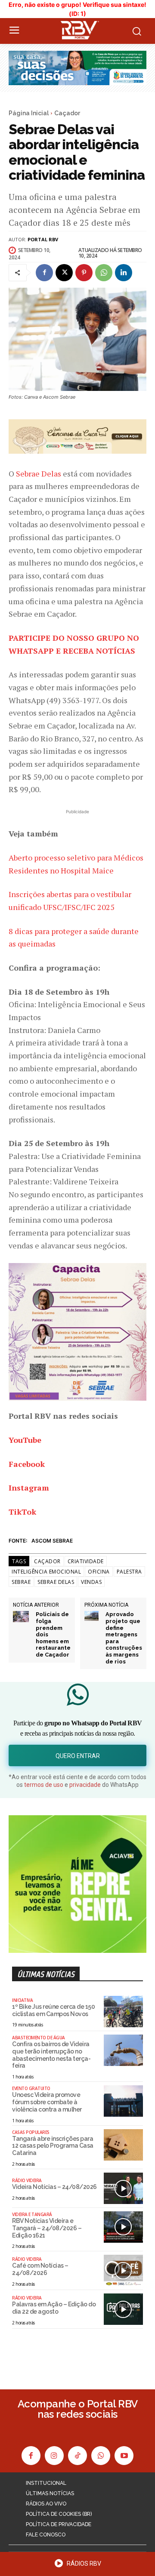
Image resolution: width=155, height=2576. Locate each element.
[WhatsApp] (104, 273)
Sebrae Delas (39, 473)
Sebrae (21, 1582)
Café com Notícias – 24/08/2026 (40, 2269)
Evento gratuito (31, 2088)
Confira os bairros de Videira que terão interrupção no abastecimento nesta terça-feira (51, 2055)
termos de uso (44, 1785)
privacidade (85, 1785)
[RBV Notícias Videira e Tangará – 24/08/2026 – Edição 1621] (123, 2227)
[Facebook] (44, 273)
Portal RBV (43, 239)
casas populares (31, 2132)
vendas (91, 1582)
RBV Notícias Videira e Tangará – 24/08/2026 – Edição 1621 (47, 2228)
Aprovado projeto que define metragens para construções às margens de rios (124, 1638)
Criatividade (86, 1561)
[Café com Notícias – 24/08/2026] (123, 2270)
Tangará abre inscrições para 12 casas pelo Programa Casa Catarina (53, 2146)
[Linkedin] (124, 273)
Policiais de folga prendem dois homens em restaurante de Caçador (53, 1634)
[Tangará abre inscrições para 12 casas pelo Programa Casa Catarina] (123, 2145)
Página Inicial (29, 113)
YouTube (25, 1440)
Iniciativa (22, 2000)
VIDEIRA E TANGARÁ (32, 2214)
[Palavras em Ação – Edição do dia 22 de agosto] (123, 2309)
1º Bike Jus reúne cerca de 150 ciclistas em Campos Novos (53, 2010)
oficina (99, 1572)
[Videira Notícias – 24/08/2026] (123, 2188)
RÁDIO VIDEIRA (27, 2180)
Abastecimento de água (39, 2038)
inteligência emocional (46, 1572)
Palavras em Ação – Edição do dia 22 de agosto (54, 2308)
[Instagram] (54, 2456)
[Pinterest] (84, 273)
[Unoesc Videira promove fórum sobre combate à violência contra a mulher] (123, 2101)
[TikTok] (77, 2456)
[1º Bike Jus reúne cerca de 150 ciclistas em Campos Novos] (123, 2012)
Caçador (67, 113)
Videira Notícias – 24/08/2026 (54, 2187)
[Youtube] (124, 2456)
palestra (129, 1572)
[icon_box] (77, 2566)
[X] (64, 273)
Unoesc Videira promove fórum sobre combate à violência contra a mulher (47, 2102)
